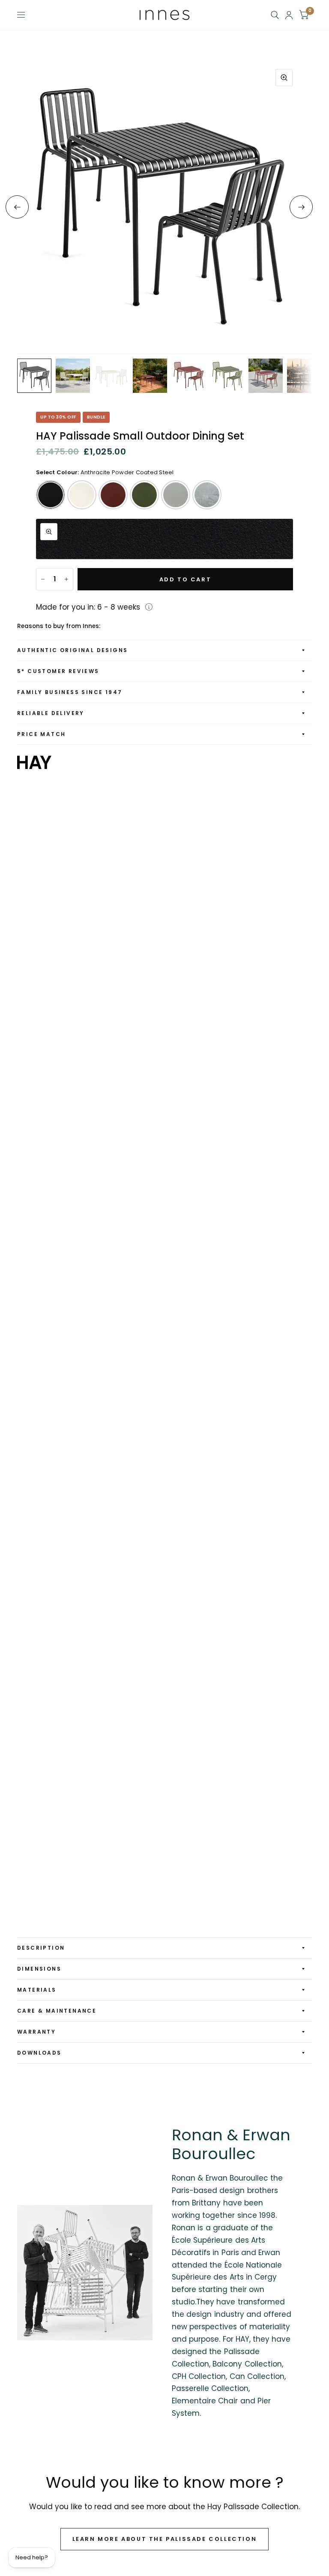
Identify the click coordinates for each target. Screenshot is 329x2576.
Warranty (36, 2032)
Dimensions (39, 1969)
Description (41, 1948)
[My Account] (289, 15)
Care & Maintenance (57, 2011)
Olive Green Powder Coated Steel (144, 495)
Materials (37, 1990)
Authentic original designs (72, 650)
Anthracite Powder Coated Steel (51, 495)
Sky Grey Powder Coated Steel (176, 495)
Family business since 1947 (70, 692)
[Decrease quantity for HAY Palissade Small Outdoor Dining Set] (43, 579)
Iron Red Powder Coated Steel (113, 495)
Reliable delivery (51, 713)
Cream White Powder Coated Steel (82, 495)
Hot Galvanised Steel (207, 495)
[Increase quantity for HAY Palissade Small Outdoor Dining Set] (66, 579)
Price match (41, 734)
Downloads (39, 2053)
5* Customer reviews (58, 671)
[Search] (275, 15)
